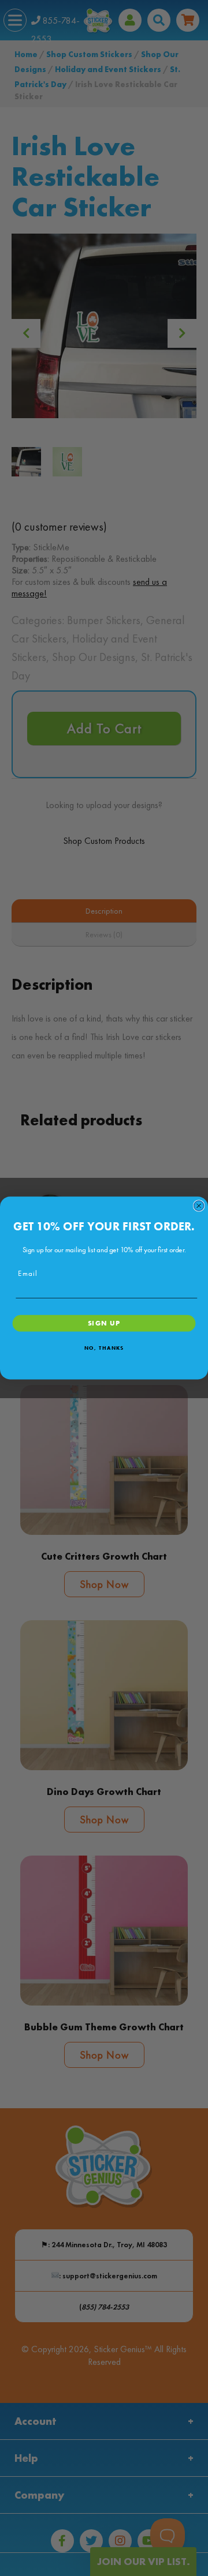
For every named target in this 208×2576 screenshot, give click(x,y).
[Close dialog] (199, 1206)
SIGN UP (104, 1323)
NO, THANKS (104, 1348)
